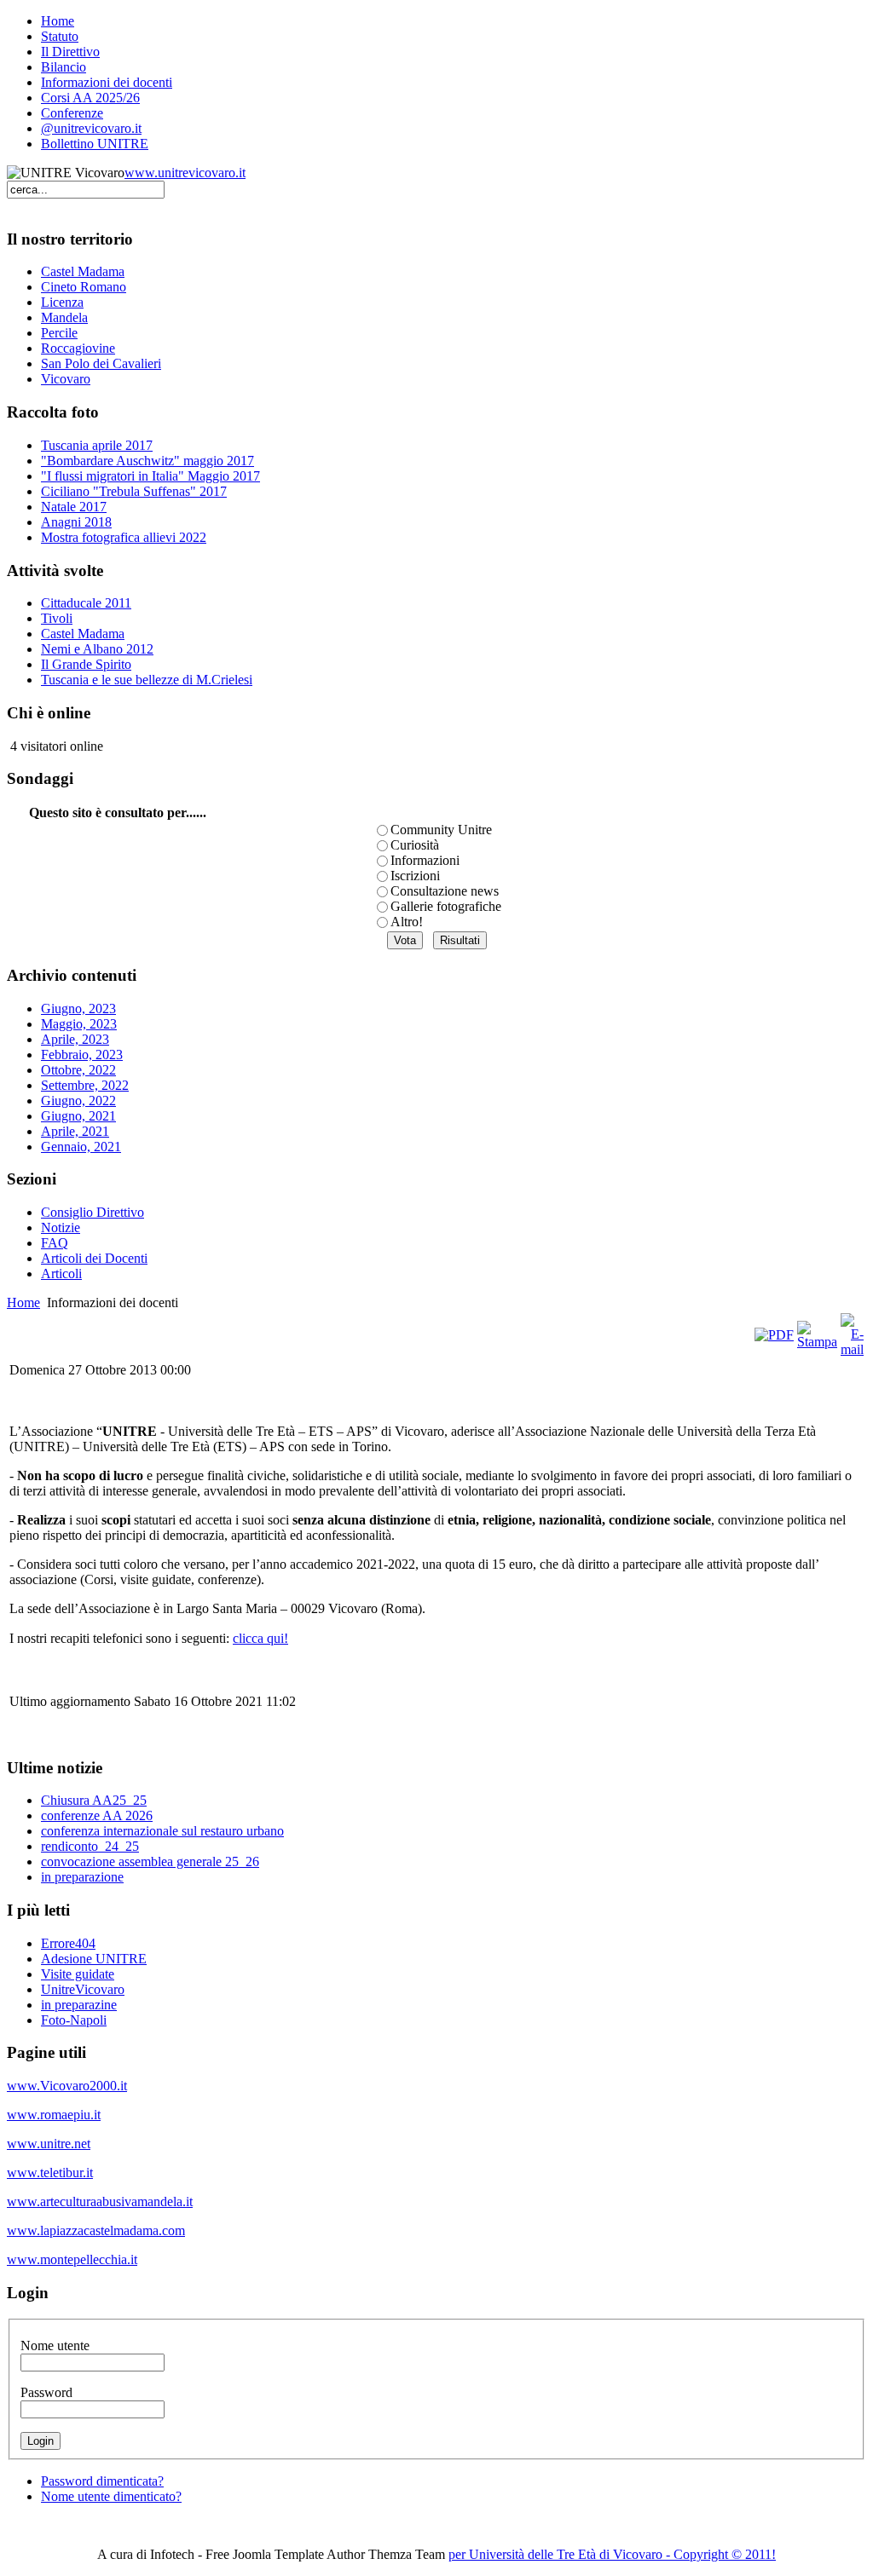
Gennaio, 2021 (81, 1147)
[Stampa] (817, 1342)
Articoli (61, 1274)
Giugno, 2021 (78, 1116)
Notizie (61, 1227)
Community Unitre (441, 830)
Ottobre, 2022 (78, 1070)
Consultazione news (445, 891)
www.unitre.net (49, 2144)
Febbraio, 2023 (82, 1055)
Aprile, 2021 (75, 1131)
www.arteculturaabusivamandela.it (100, 2201)
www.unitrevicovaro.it (185, 173)
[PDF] (774, 1335)
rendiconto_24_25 (90, 1846)
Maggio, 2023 (79, 1024)
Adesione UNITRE (94, 1959)
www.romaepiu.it (54, 2115)
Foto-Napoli (74, 2020)
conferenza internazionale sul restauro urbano (162, 1831)
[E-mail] (852, 1349)
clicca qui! (260, 1638)
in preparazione (82, 1877)
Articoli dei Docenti (94, 1258)
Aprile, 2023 (75, 1039)
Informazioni (425, 860)
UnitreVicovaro (83, 1989)
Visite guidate (78, 1974)
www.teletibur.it (50, 2173)
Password (46, 2392)
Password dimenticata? (102, 2481)
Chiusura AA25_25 (94, 1800)
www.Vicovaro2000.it (67, 2086)
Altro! (407, 922)
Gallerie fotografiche (446, 906)
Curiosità (415, 845)
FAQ (55, 1243)
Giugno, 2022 (78, 1101)
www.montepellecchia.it (72, 2259)
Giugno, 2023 (78, 1009)
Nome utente (55, 2345)
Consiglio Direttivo (93, 1212)
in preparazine (79, 2005)
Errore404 (68, 1943)
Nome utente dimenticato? (111, 2496)
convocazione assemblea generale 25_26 (150, 1861)
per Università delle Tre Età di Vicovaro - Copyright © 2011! (612, 2554)
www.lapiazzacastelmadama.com (96, 2230)
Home (23, 1302)
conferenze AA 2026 (97, 1815)
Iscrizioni (415, 876)
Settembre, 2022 (85, 1085)
